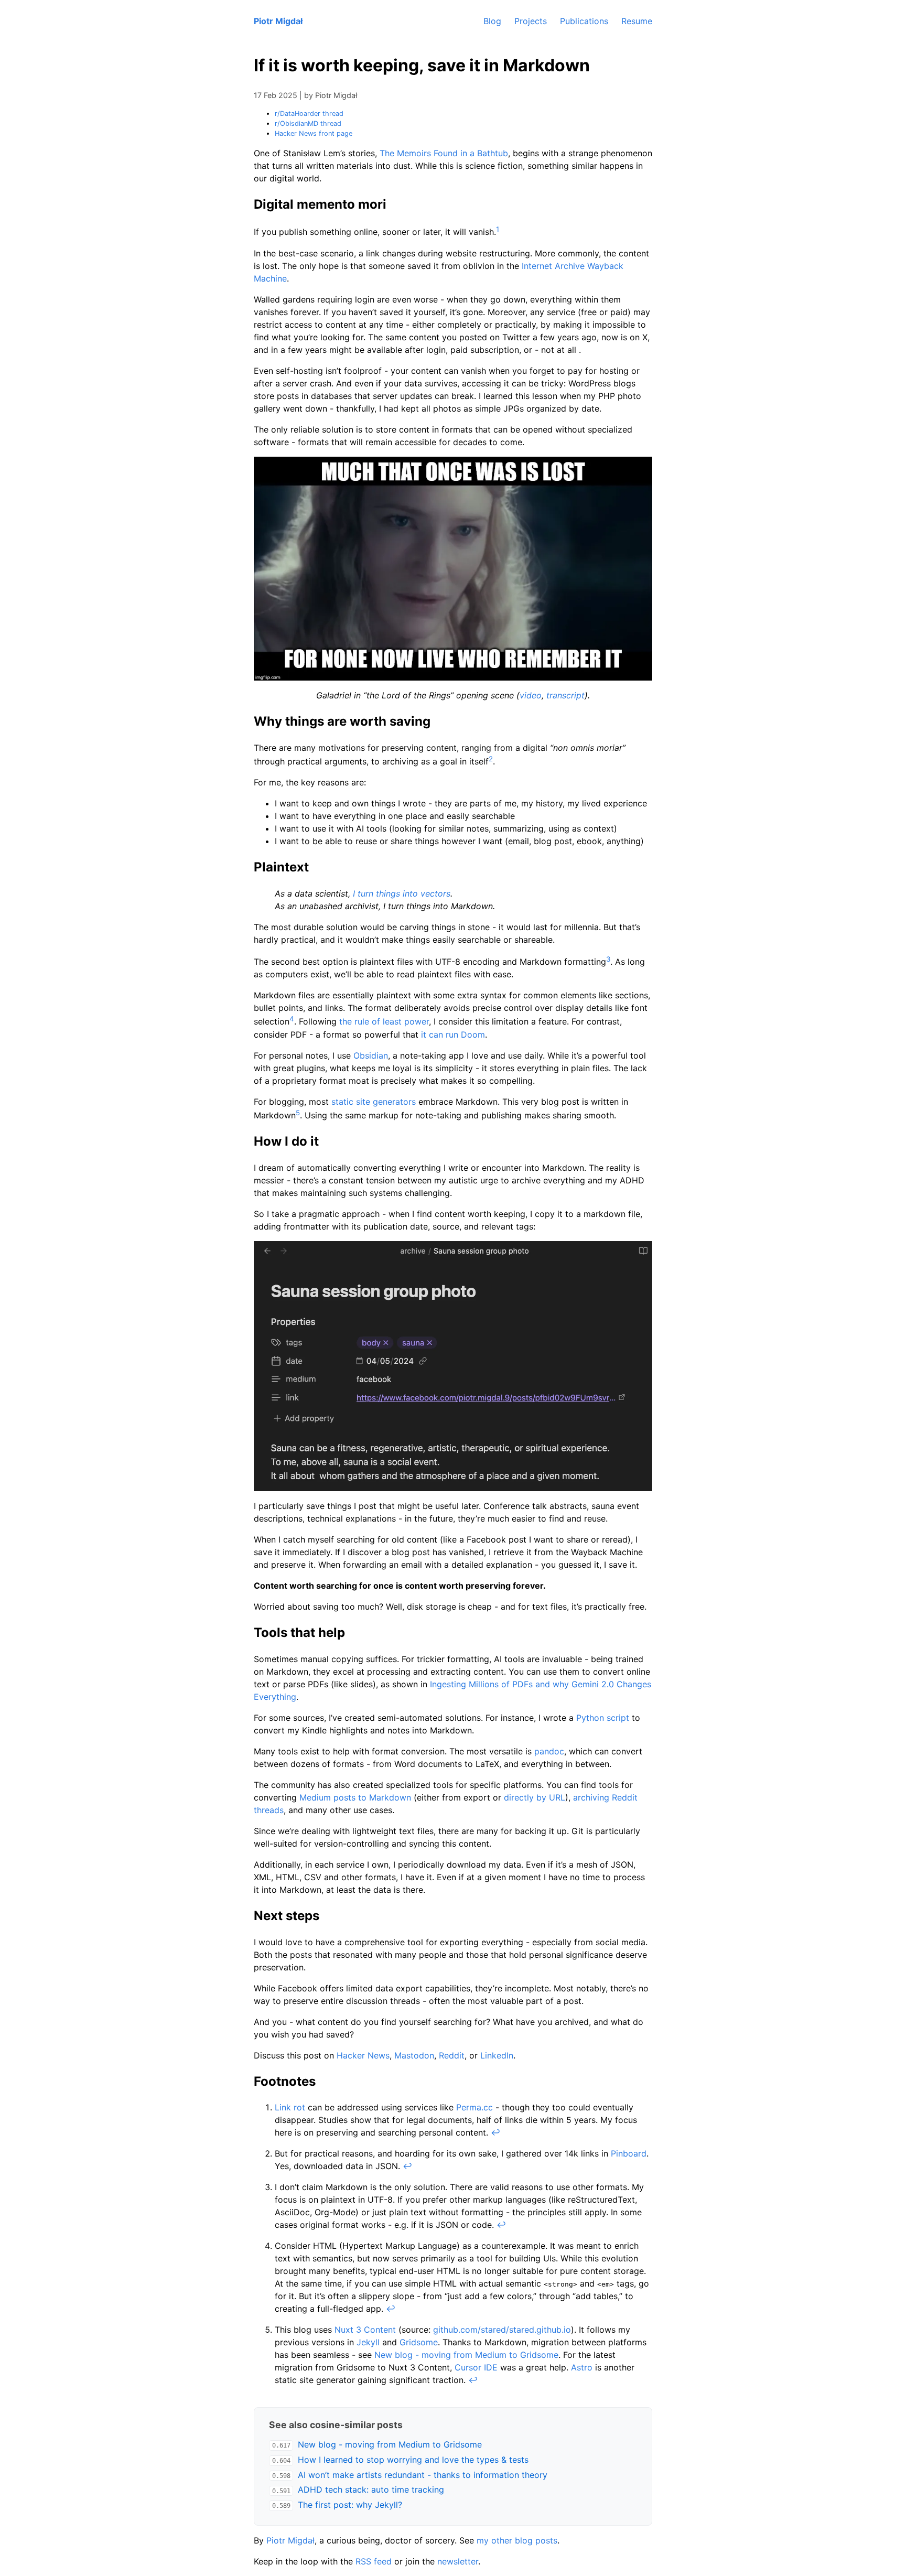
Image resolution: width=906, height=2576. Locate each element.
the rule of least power (384, 1022)
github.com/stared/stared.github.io (502, 2330)
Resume (637, 21)
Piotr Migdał (278, 21)
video (531, 695)
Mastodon (414, 2055)
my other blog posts (517, 2540)
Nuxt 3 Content (365, 2330)
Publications (584, 21)
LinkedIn (497, 2055)
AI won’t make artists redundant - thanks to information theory (423, 2475)
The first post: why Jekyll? (350, 2505)
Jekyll (368, 2342)
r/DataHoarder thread (309, 114)
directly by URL (535, 1797)
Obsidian (371, 1055)
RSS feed (374, 2561)
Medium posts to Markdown (355, 1797)
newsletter (458, 2561)
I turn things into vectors (402, 893)
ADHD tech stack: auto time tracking (371, 2489)
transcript (565, 695)
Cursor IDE (476, 2367)
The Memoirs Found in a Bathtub (444, 153)
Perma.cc (474, 2107)
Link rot (290, 2107)
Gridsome (419, 2342)
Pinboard (629, 2153)
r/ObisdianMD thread (308, 123)
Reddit (452, 2055)
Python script (603, 1718)
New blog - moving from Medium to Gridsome (466, 2355)
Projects (531, 21)
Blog (492, 21)
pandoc (549, 1751)
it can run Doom (453, 1034)
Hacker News (363, 2055)
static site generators (374, 1102)
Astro (582, 2367)
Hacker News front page (314, 133)
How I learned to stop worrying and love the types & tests (413, 2460)
